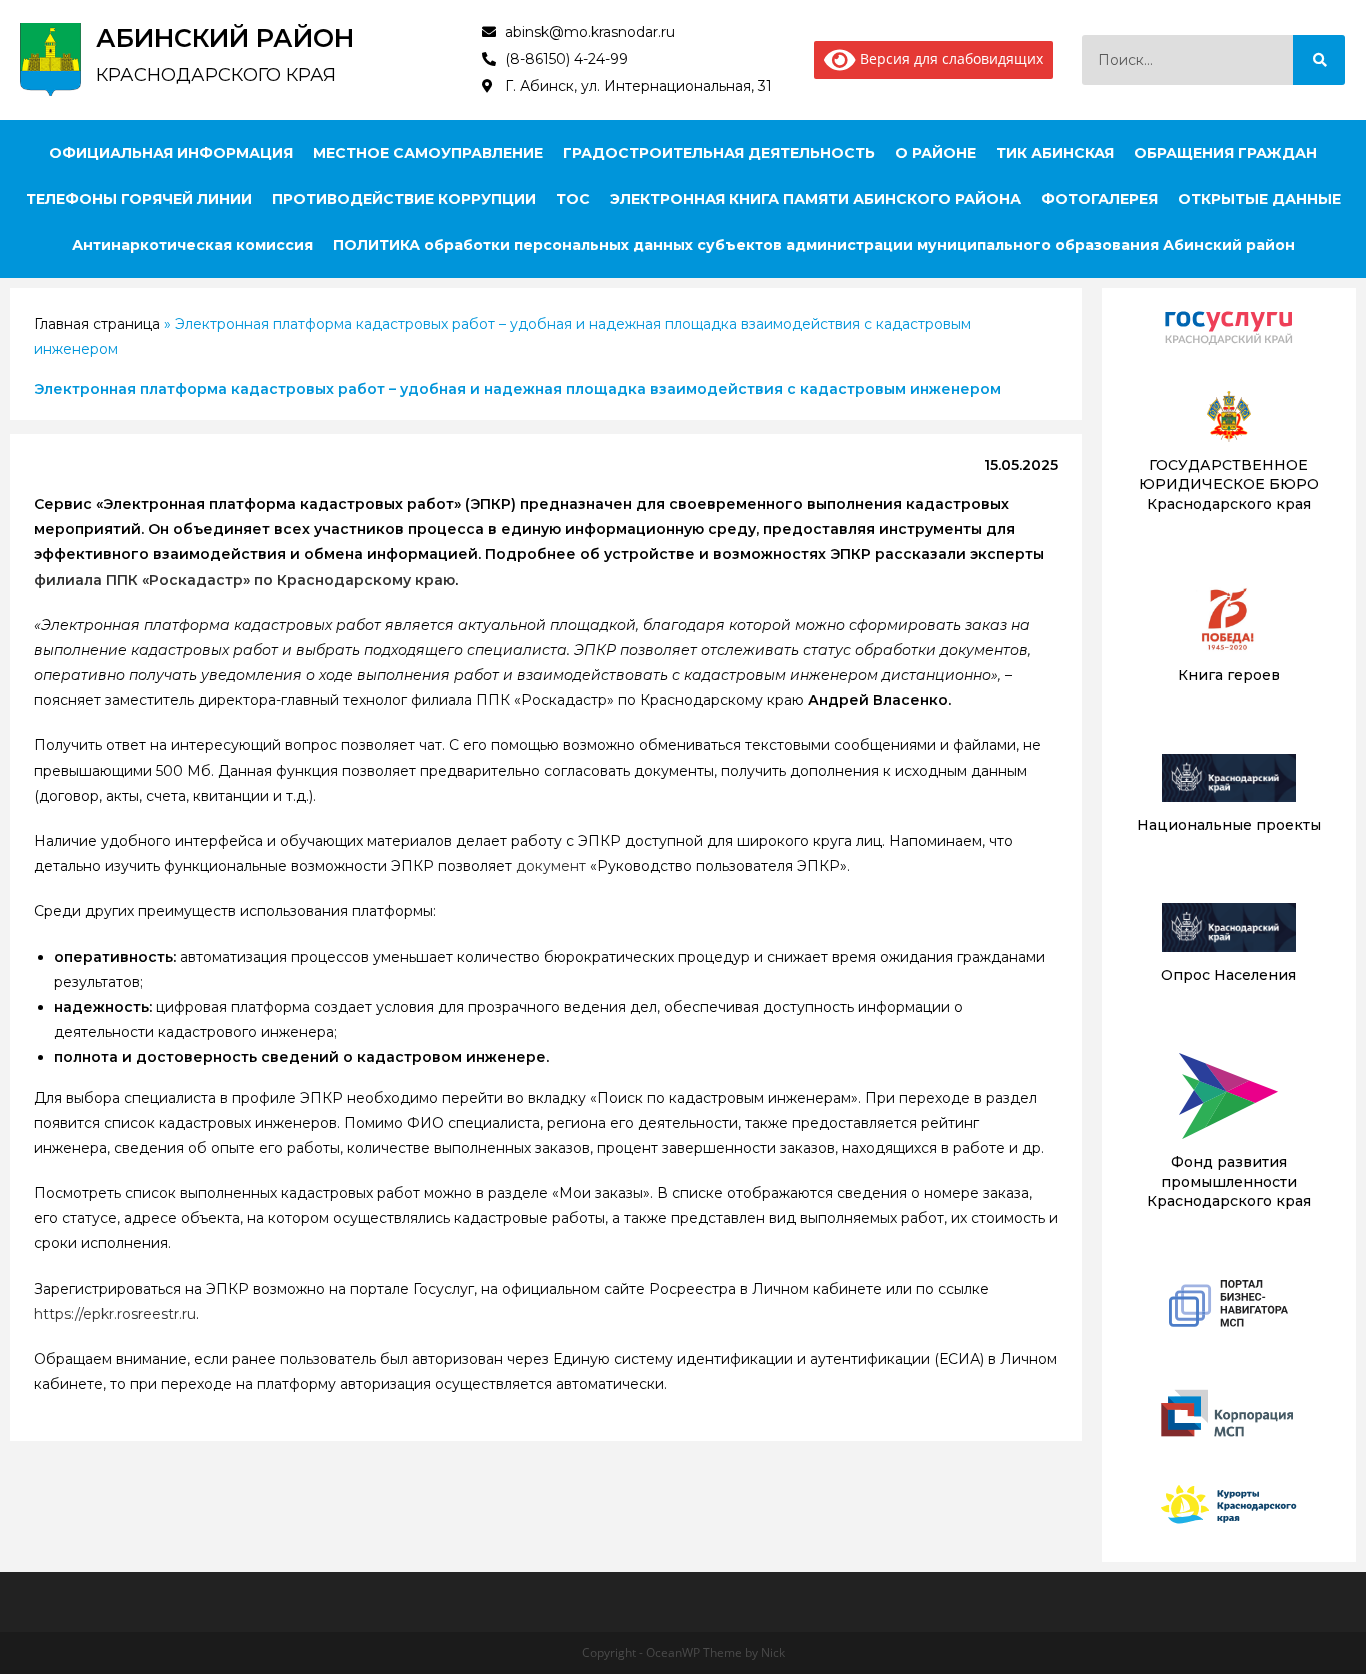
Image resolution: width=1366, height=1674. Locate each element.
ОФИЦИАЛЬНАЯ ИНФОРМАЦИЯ (171, 153)
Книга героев (1229, 675)
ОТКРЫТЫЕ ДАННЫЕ (1259, 199)
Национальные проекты (1229, 825)
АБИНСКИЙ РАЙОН (225, 38)
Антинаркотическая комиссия (192, 245)
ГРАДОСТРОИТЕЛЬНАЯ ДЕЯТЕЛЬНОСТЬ (719, 153)
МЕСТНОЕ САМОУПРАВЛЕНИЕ (428, 153)
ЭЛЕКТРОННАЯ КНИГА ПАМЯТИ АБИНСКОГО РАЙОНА (815, 199)
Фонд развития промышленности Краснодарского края (1229, 1181)
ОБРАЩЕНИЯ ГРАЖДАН (1225, 153)
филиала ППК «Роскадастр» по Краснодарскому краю (244, 580)
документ (551, 866)
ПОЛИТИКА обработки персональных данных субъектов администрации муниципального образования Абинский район (814, 245)
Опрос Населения (1228, 975)
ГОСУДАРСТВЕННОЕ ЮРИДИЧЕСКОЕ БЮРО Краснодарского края (1229, 484)
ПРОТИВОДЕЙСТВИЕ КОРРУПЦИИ (404, 199)
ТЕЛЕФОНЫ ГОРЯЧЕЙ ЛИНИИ (139, 199)
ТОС (573, 199)
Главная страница (97, 324)
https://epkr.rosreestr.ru (115, 1314)
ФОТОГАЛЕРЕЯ (1099, 199)
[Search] (1319, 60)
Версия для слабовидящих (949, 58)
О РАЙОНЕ (935, 153)
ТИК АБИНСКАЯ (1055, 153)
